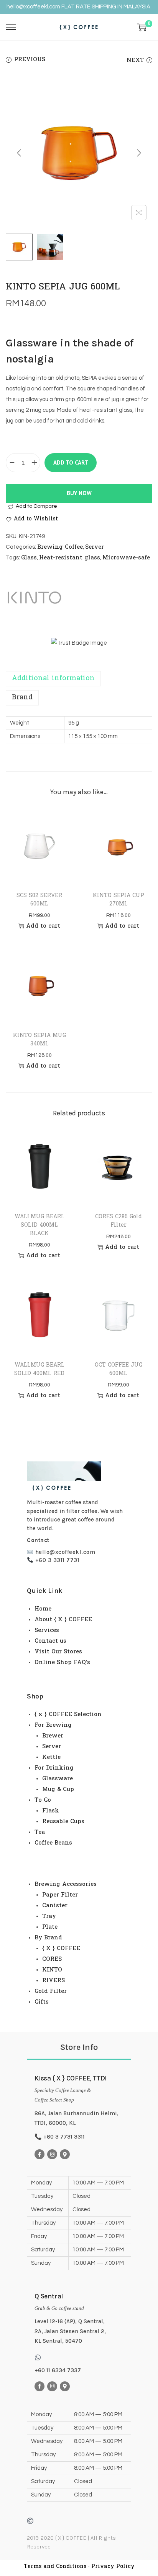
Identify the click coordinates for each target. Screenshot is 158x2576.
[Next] (139, 153)
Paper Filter (60, 1895)
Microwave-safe (126, 558)
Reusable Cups (63, 1822)
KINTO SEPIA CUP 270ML (118, 900)
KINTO (52, 1970)
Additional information (53, 679)
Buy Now (79, 493)
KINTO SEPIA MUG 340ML (39, 1040)
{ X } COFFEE (61, 1949)
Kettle (51, 1757)
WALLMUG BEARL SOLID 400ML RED (39, 1369)
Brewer (53, 1736)
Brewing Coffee (60, 547)
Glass (29, 558)
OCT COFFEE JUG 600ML (118, 1369)
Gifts (42, 2002)
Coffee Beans (53, 1843)
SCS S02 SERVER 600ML (39, 900)
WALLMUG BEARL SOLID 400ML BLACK (39, 1225)
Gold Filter (51, 1991)
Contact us (50, 1641)
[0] (142, 27)
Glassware (58, 1779)
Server (95, 547)
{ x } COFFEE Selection (68, 1715)
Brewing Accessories (66, 1884)
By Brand (48, 1938)
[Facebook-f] (39, 2154)
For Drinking (54, 1768)
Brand (22, 698)
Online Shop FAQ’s (62, 1663)
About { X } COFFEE (63, 1620)
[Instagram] (52, 2154)
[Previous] (19, 153)
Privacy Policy (113, 2567)
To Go (43, 1800)
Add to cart (71, 462)
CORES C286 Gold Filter (118, 1221)
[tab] (79, 679)
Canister (55, 1906)
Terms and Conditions (55, 2567)
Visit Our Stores (58, 1652)
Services (47, 1630)
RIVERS (53, 1981)
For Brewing (53, 1725)
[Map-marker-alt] (65, 2154)
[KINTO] (35, 598)
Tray (49, 1916)
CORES (52, 1959)
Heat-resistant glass (70, 558)
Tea (40, 1832)
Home (43, 1609)
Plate (50, 1927)
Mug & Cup (58, 1789)
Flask (51, 1811)
